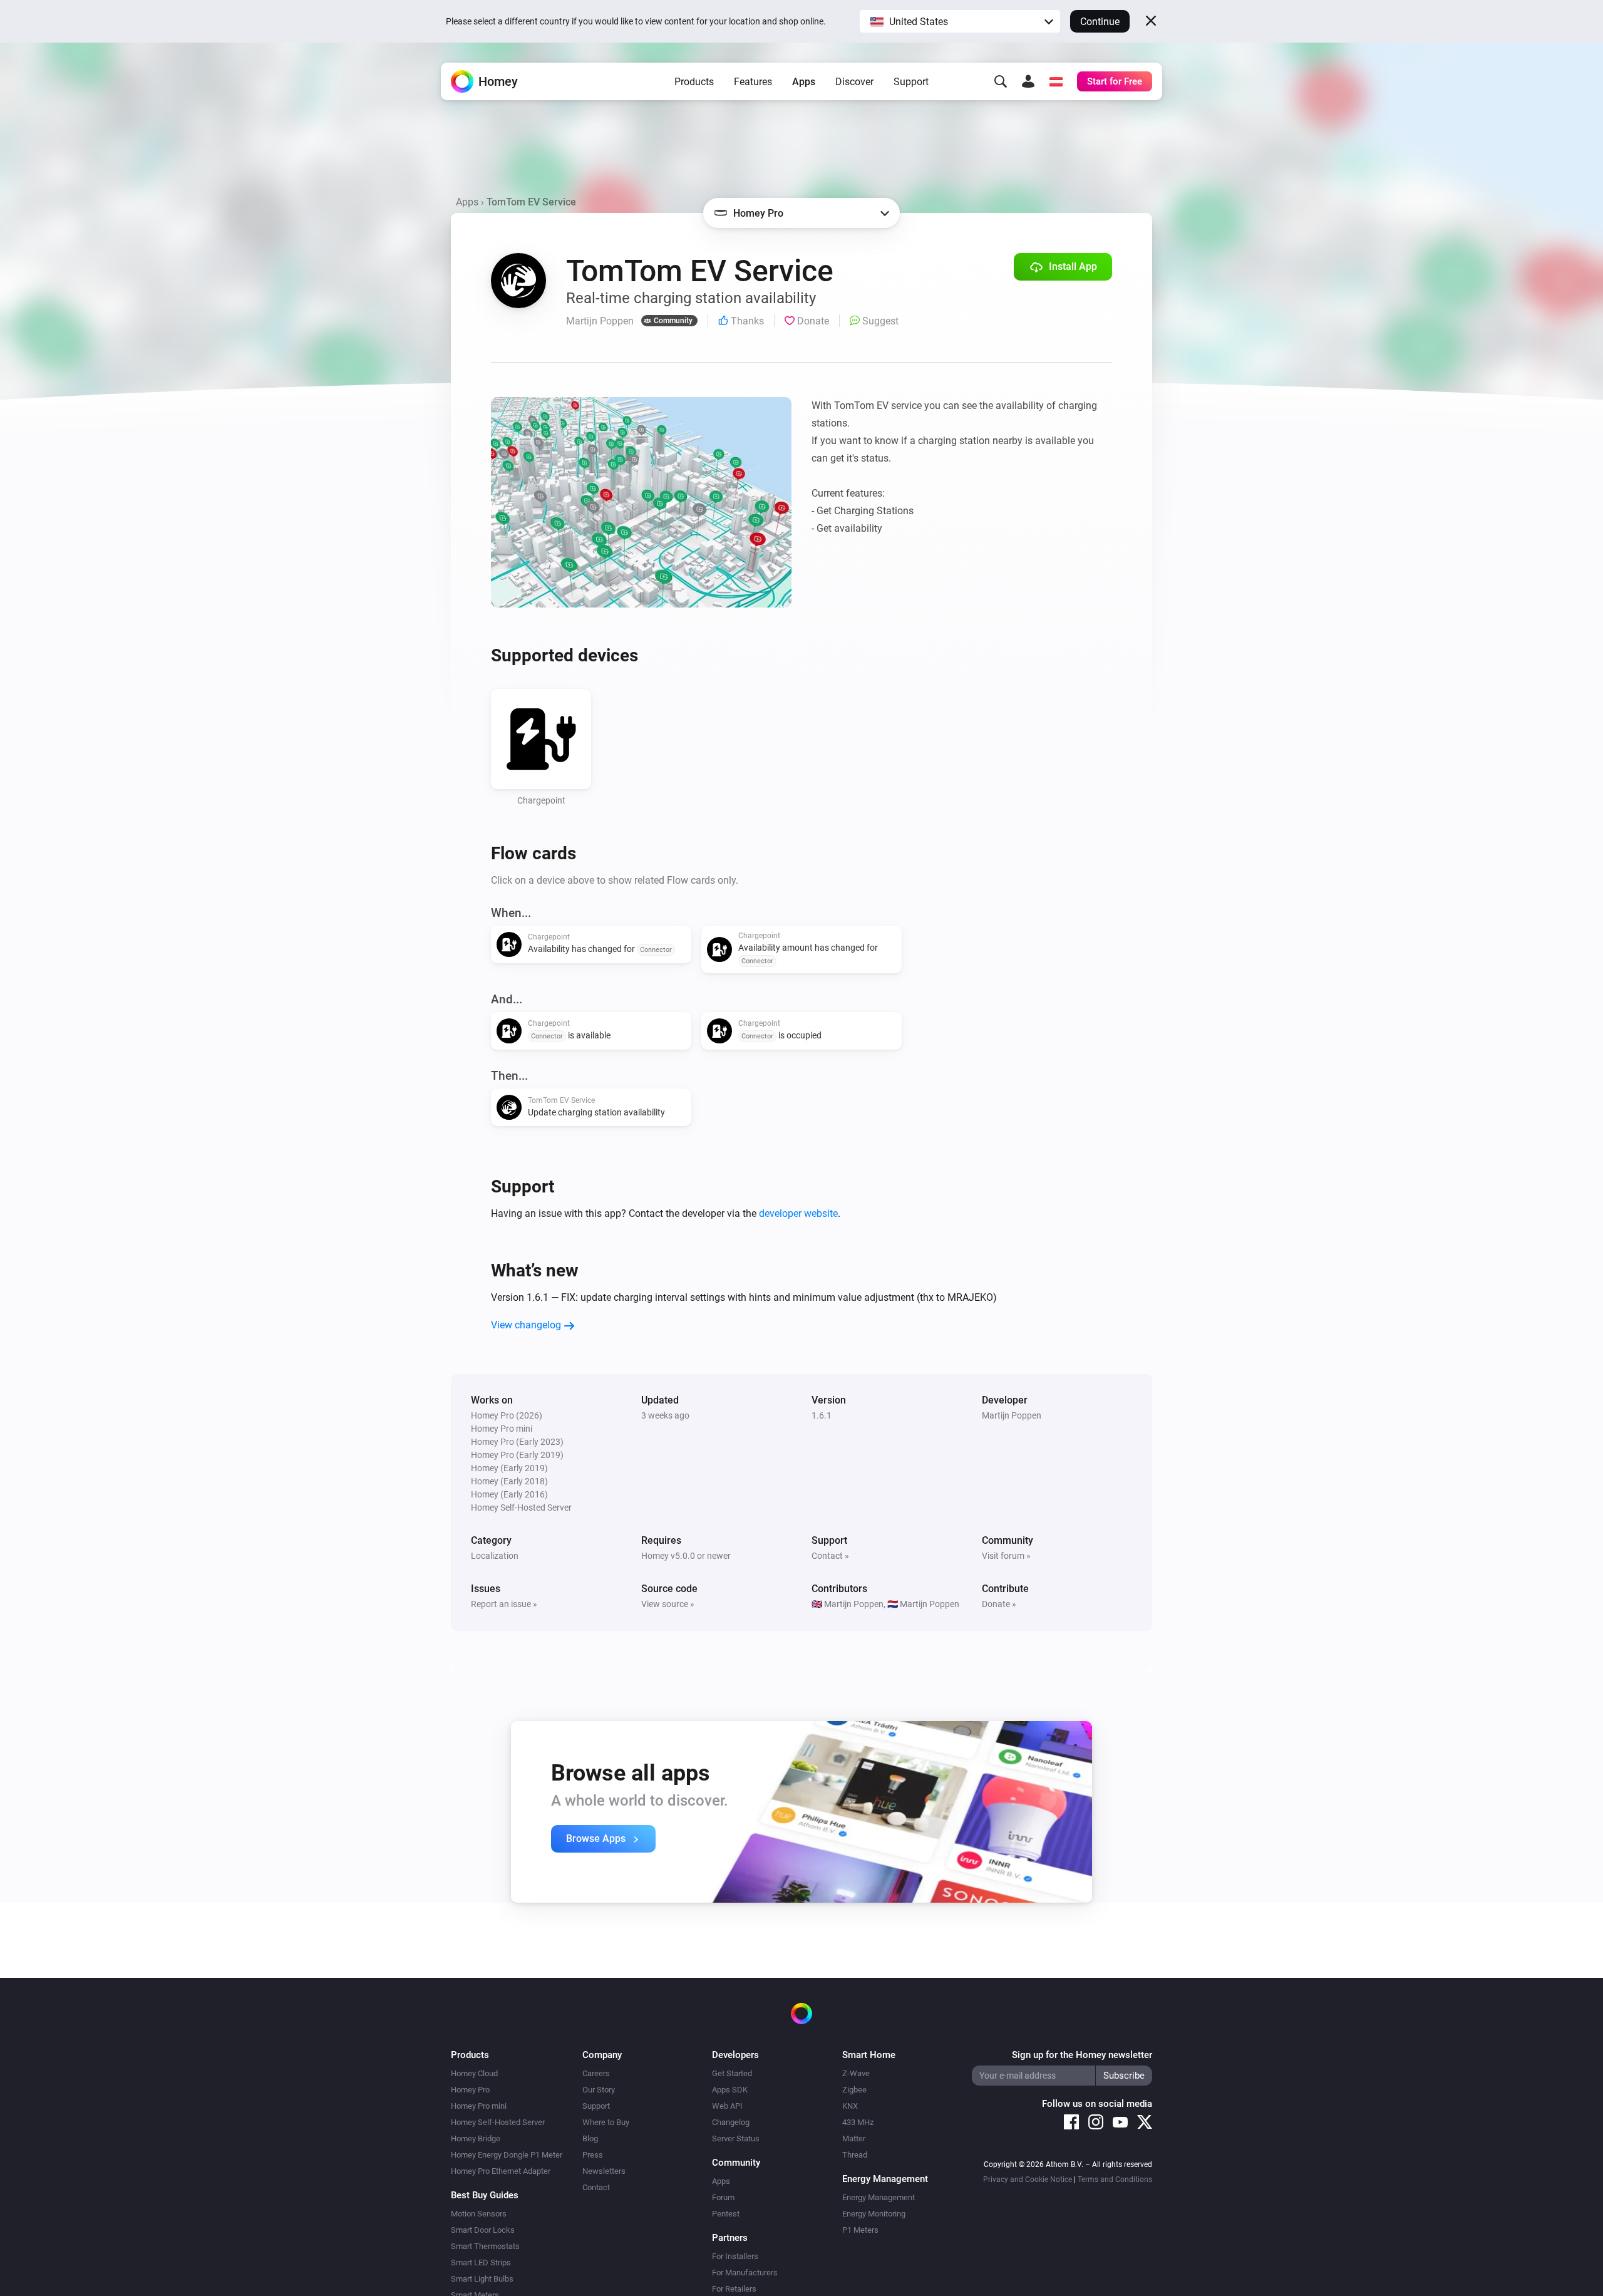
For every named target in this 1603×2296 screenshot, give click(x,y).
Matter (854, 2138)
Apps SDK (730, 2090)
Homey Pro (470, 2090)
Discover (854, 82)
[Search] (1001, 81)
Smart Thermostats (485, 2246)
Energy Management (879, 2197)
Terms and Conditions (1115, 2180)
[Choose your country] (1056, 81)
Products (694, 82)
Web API (727, 2106)
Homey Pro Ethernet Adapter (501, 2171)
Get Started (732, 2073)
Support (911, 82)
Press (593, 2155)
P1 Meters (860, 2230)
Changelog (731, 2122)
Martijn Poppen (1012, 1415)
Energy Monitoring (874, 2214)
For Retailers (734, 2289)
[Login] (1028, 81)
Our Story (599, 2090)
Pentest (726, 2214)
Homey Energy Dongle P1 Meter (507, 2155)
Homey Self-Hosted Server (498, 2122)
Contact (596, 2187)
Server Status (736, 2138)
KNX (850, 2106)
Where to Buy (606, 2122)
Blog (590, 2138)
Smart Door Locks (483, 2230)
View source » (668, 1604)
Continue (1100, 22)
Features (753, 82)
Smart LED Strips (481, 2262)
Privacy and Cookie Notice (1028, 2180)
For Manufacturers (745, 2273)
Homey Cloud (474, 2073)
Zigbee (854, 2090)
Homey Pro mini (479, 2106)
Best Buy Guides (485, 2195)
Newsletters (604, 2171)
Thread (855, 2155)
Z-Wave (856, 2073)
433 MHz (858, 2122)
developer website (798, 1213)
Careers (596, 2073)
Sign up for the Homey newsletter (1082, 2055)
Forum (723, 2197)
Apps (804, 82)
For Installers (735, 2256)
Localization (495, 1556)
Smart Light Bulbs (482, 2279)
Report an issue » (504, 1604)
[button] (960, 21)
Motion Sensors (479, 2214)
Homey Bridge (476, 2138)
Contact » (830, 1556)
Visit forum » (1006, 1556)
